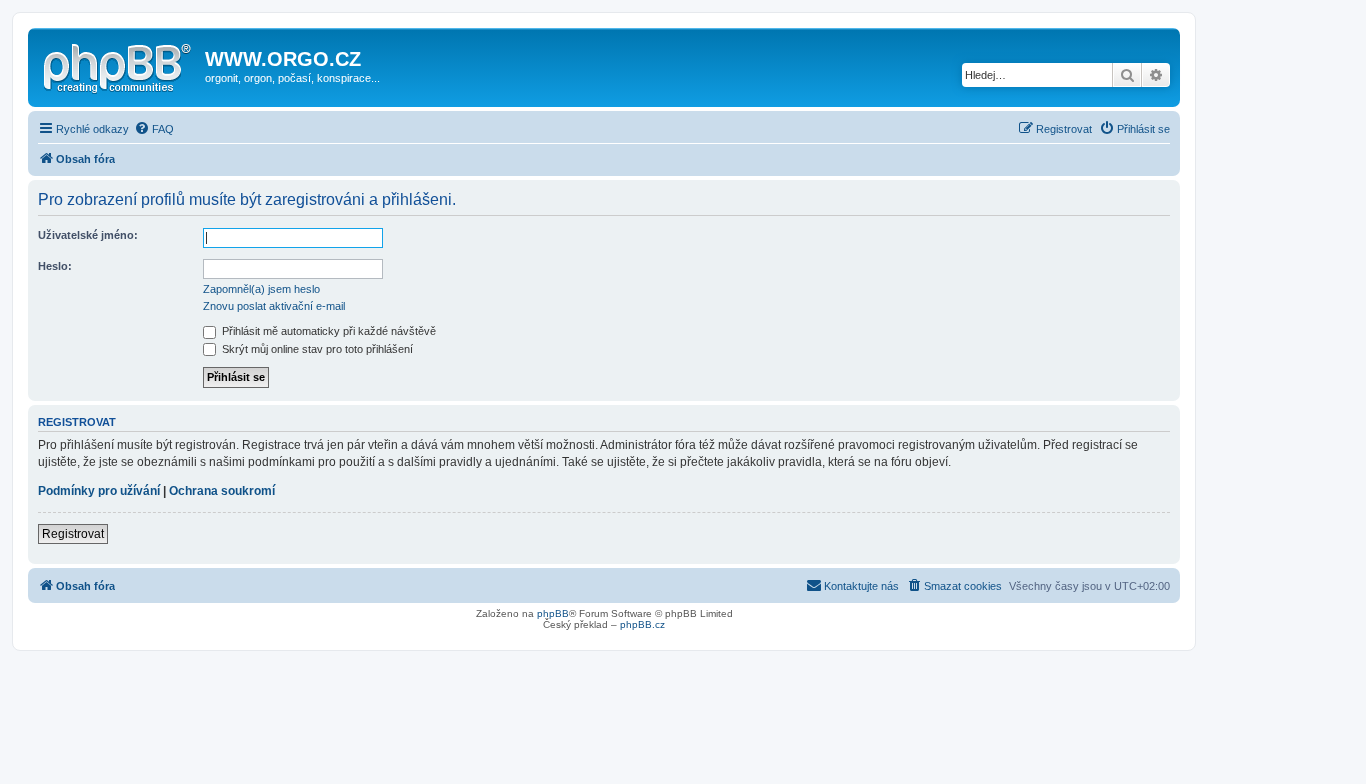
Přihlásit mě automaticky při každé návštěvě (327, 331)
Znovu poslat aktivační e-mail (274, 306)
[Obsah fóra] (119, 65)
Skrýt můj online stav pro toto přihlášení (316, 349)
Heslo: (55, 266)
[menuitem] (154, 129)
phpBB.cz (642, 624)
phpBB (553, 613)
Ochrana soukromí (222, 491)
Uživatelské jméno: (88, 235)
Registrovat (73, 534)
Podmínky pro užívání (99, 491)
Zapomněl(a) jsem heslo (261, 289)
